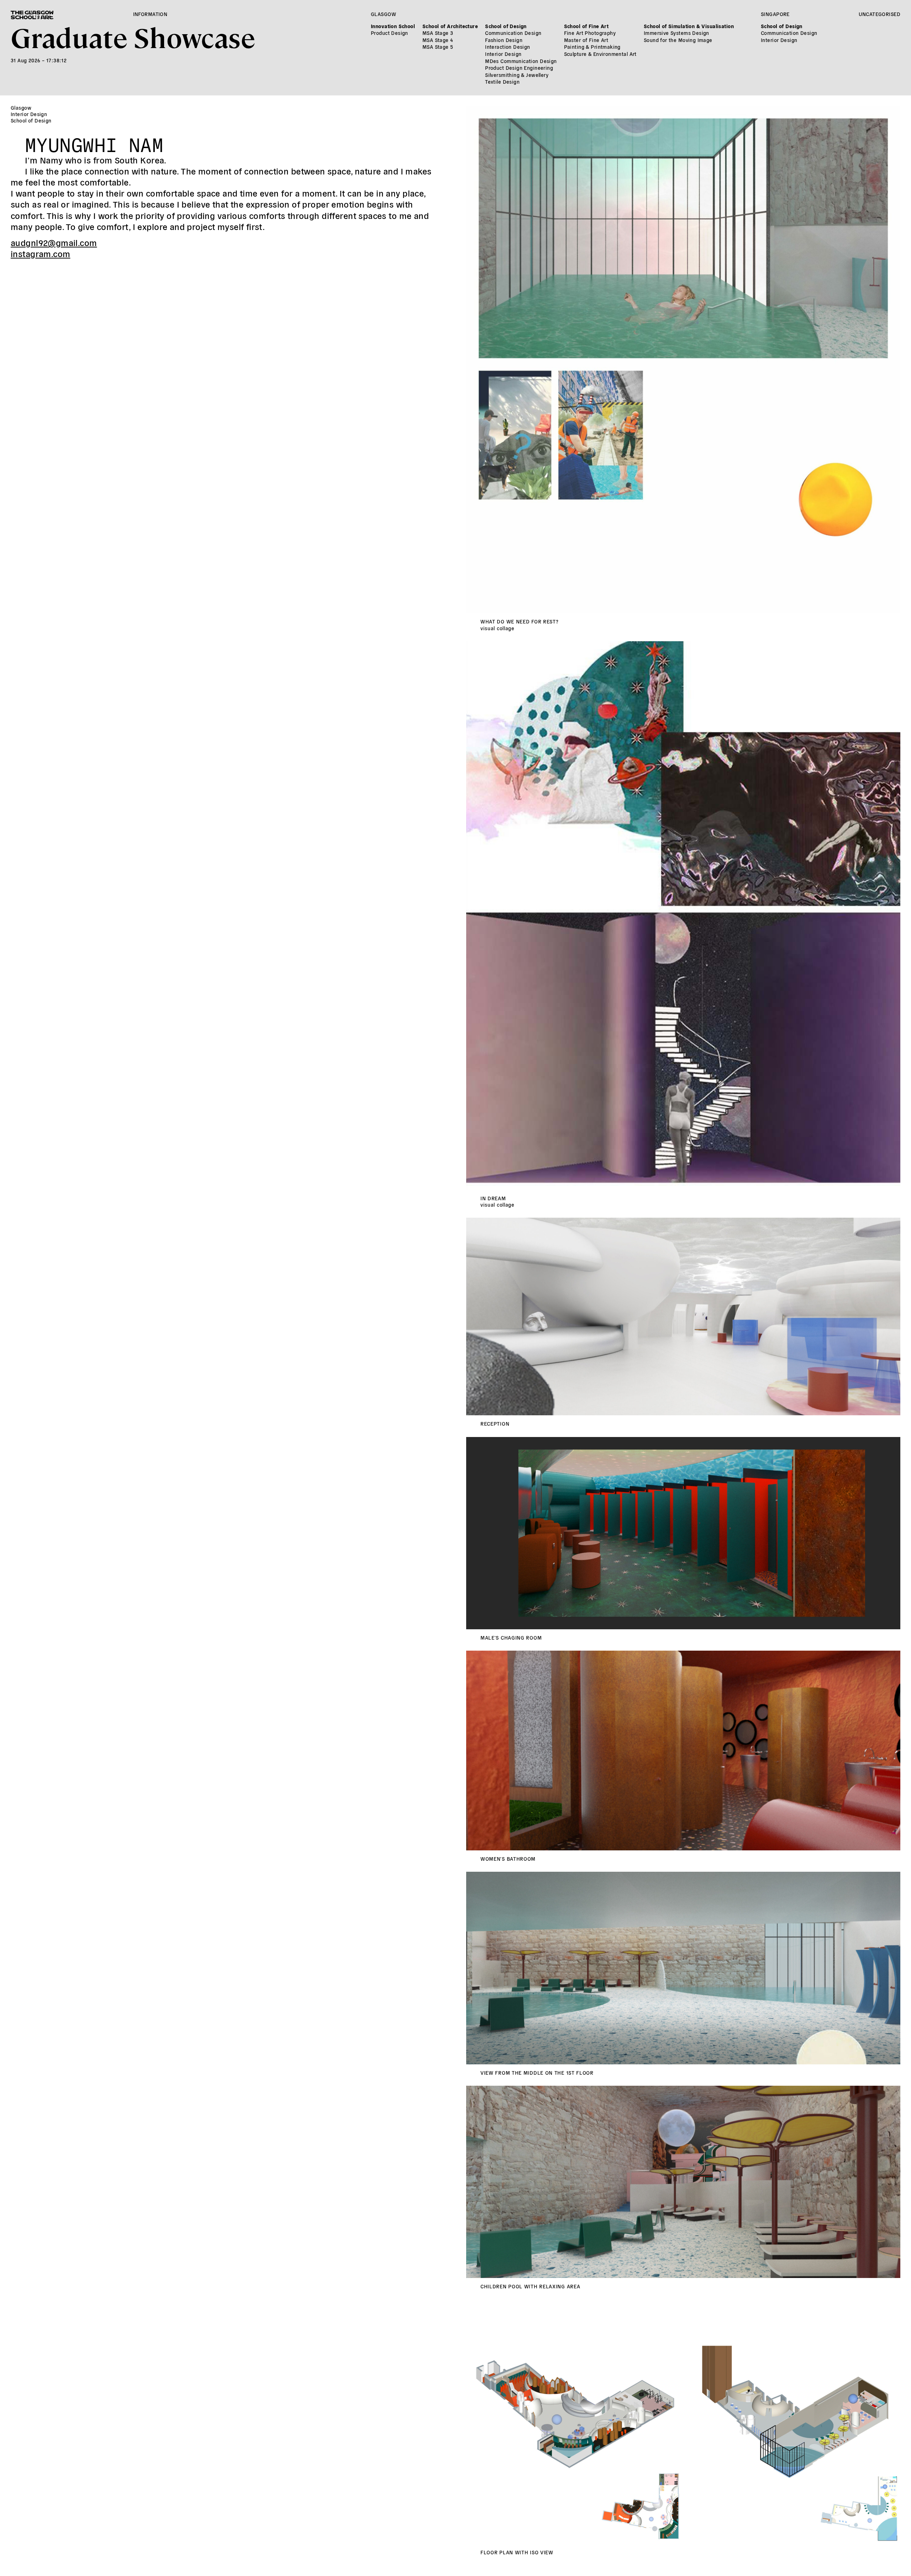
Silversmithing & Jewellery (517, 75)
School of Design (506, 26)
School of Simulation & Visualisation (689, 26)
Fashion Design (504, 40)
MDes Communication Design (521, 61)
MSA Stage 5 (438, 47)
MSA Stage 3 (438, 33)
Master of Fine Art (586, 40)
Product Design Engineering (519, 68)
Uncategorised (880, 14)
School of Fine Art (586, 26)
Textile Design (502, 82)
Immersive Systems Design (676, 33)
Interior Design (503, 54)
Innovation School (393, 26)
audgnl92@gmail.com (54, 242)
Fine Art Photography (590, 33)
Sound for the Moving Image (678, 40)
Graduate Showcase (133, 36)
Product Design (389, 33)
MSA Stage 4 (438, 40)
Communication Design (513, 33)
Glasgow (383, 14)
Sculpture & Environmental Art (600, 54)
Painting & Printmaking (592, 47)
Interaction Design (508, 47)
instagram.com (40, 253)
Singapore (775, 14)
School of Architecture (450, 26)
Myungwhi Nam (94, 142)
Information (150, 14)
